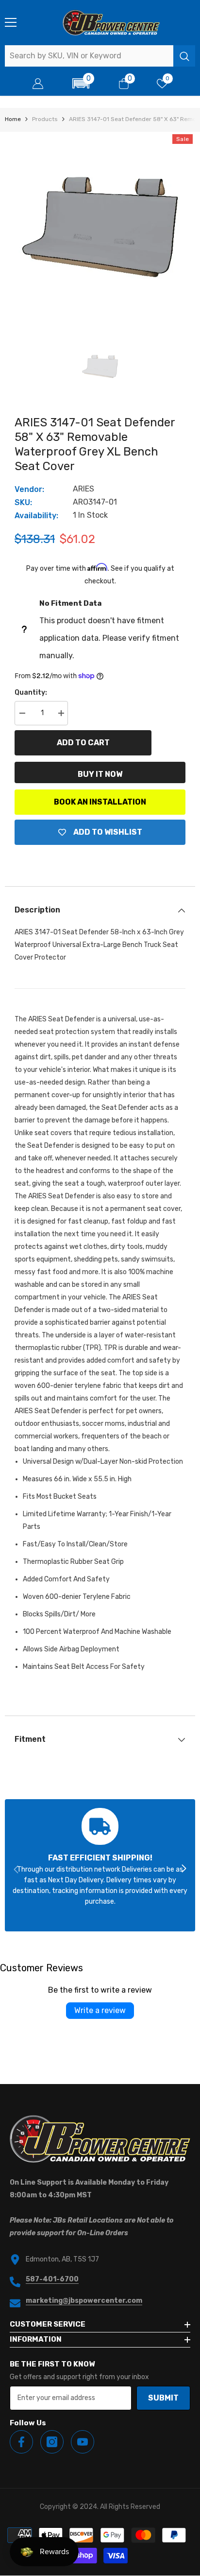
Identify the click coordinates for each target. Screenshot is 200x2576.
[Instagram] (52, 2442)
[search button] (184, 56)
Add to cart (83, 743)
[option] (100, 227)
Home (13, 119)
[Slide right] (183, 1869)
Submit (163, 2398)
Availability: (36, 516)
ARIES (83, 489)
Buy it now (100, 774)
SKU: (23, 502)
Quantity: (31, 692)
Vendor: (29, 489)
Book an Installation (100, 802)
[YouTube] (83, 2442)
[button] (81, 83)
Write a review (100, 2010)
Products (45, 119)
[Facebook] (21, 2442)
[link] (100, 1865)
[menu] (11, 22)
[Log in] (38, 84)
